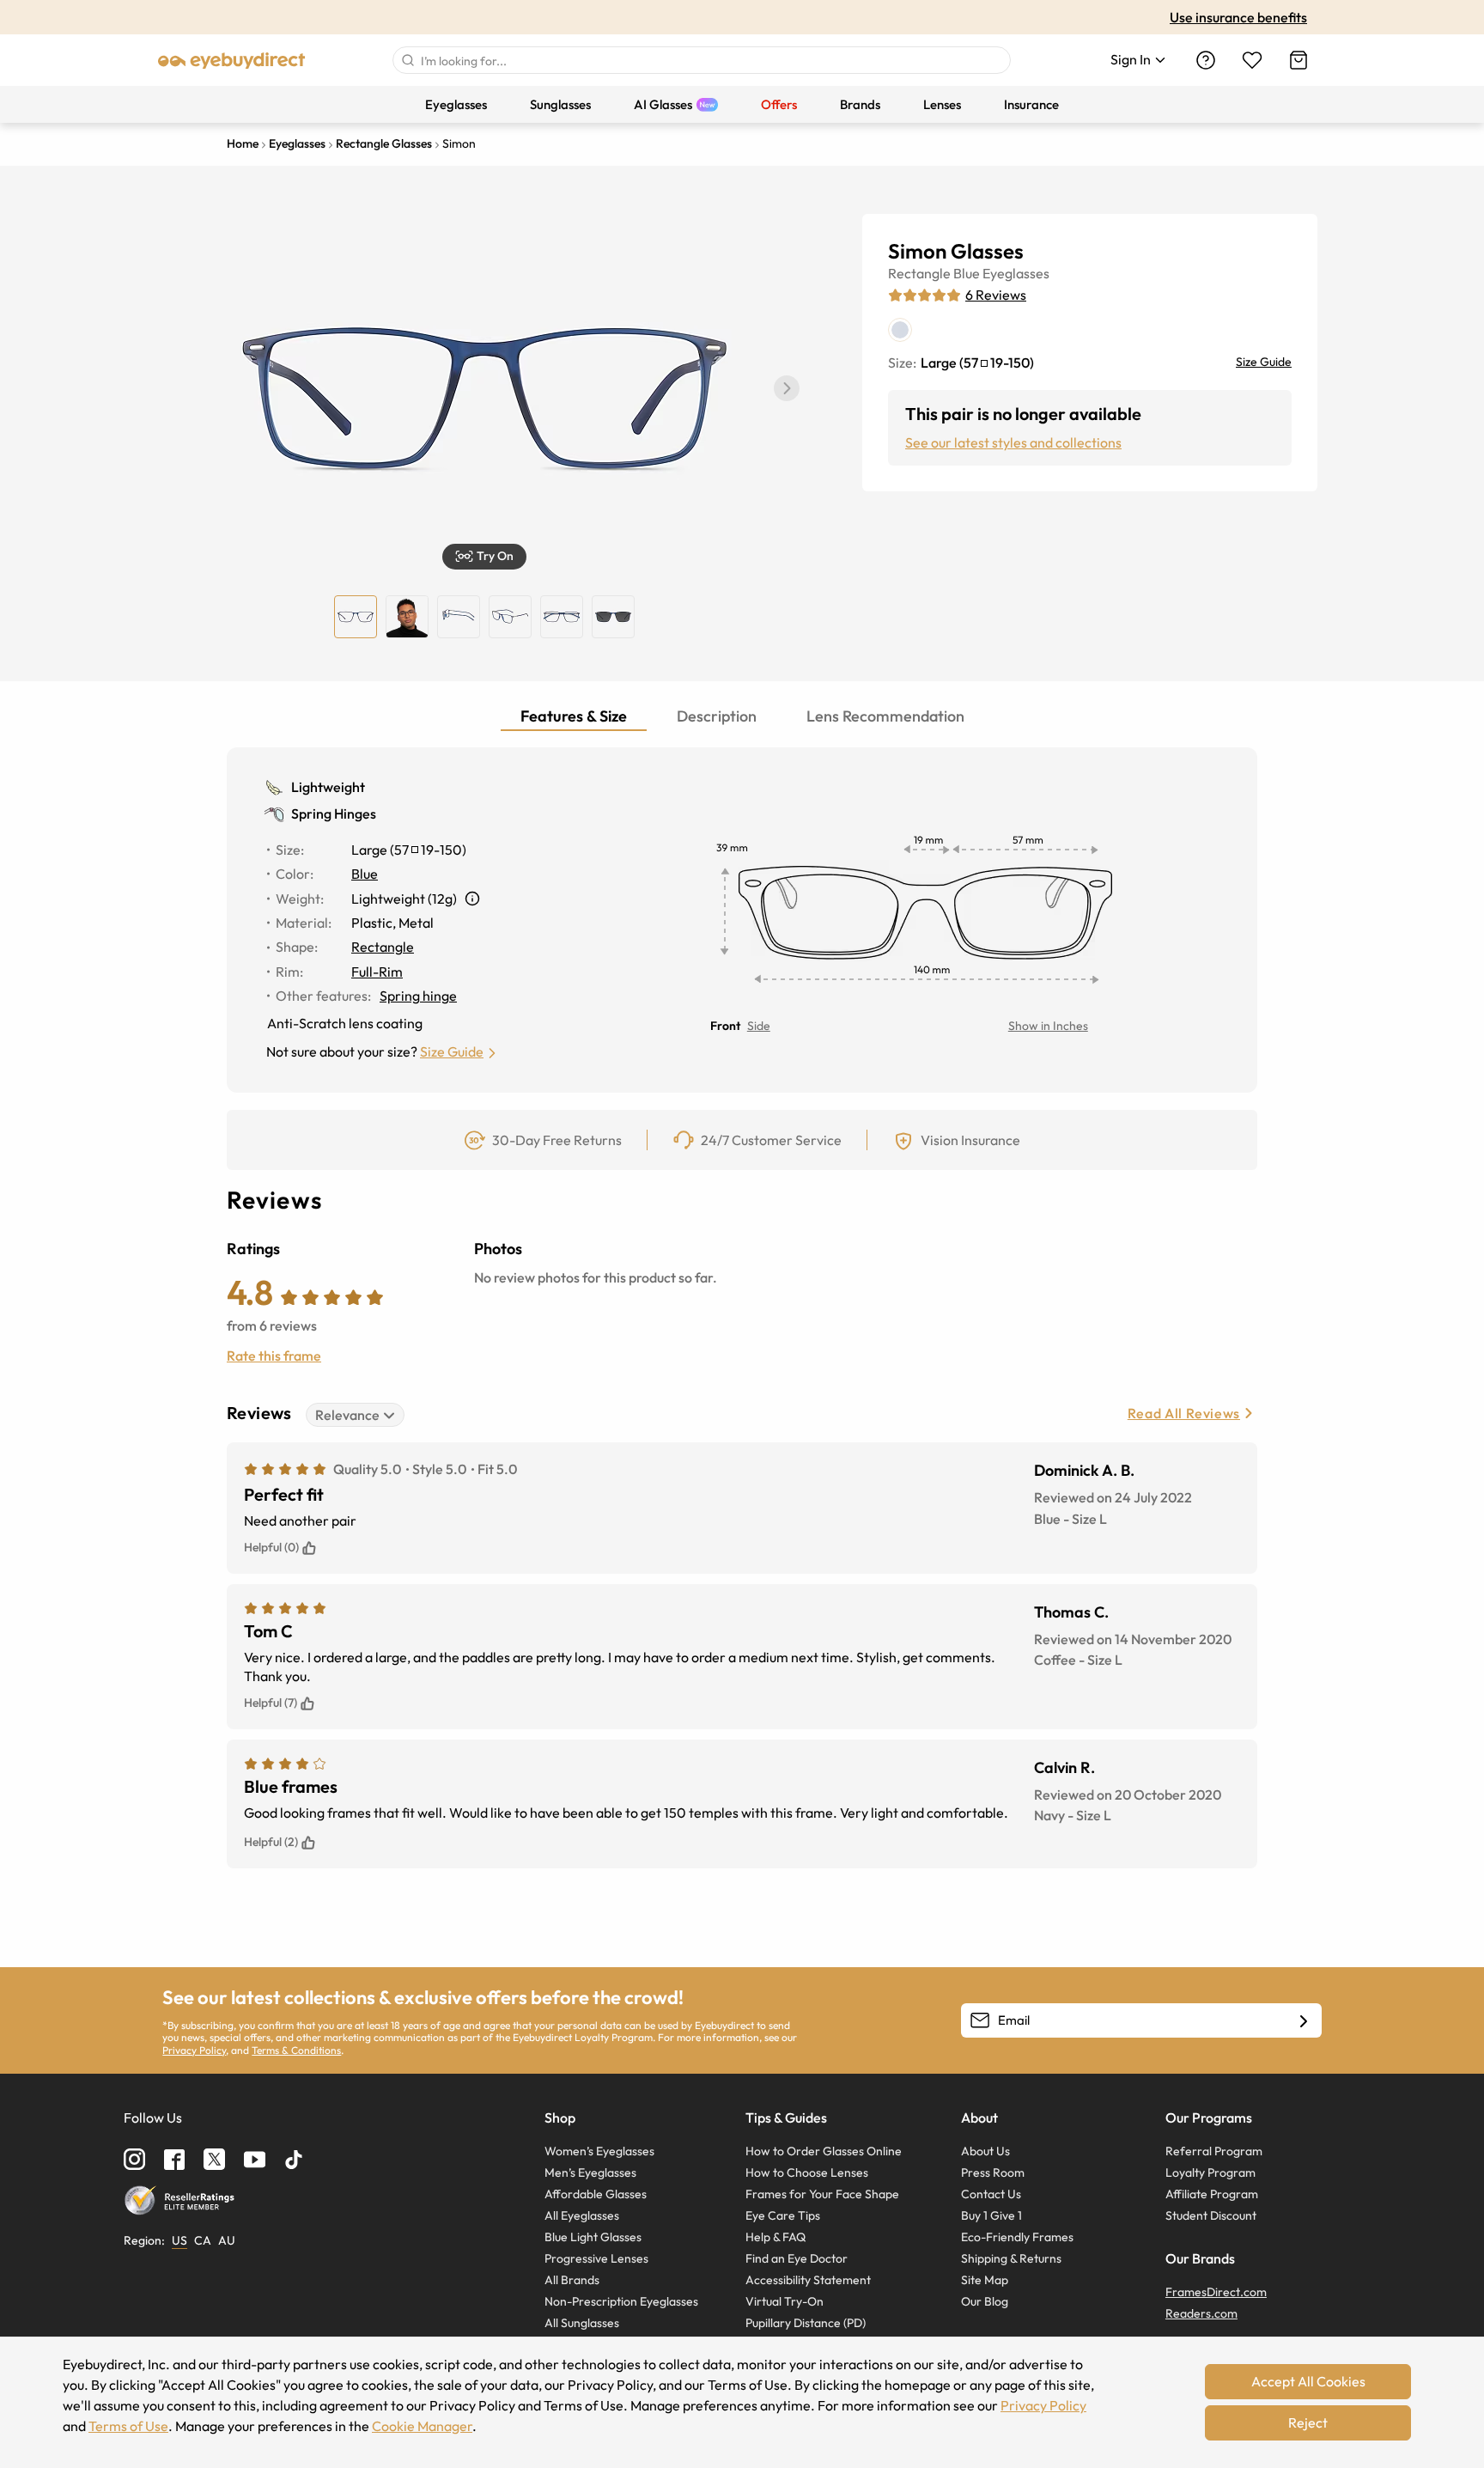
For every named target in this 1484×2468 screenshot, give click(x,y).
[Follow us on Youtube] (255, 2159)
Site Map (985, 2280)
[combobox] (702, 60)
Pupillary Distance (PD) (806, 2323)
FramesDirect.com (1216, 2292)
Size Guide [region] (1264, 362)
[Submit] (407, 60)
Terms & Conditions (296, 2050)
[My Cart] (1298, 60)
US (179, 2240)
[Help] (1206, 60)
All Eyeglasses (582, 2215)
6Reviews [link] (996, 295)
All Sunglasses (582, 2323)
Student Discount (1211, 2215)
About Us (985, 2151)
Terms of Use (128, 2426)
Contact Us (991, 2194)
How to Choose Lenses (807, 2172)
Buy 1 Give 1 (991, 2215)
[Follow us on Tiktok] (294, 2160)
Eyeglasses (1016, 273)
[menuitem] (456, 104)
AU (227, 2240)
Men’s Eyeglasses (590, 2172)
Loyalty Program (1210, 2172)
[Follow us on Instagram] (134, 2159)
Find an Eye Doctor (797, 2258)
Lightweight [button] (328, 787)
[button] (787, 388)
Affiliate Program (1212, 2194)
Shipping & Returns (1011, 2258)
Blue (967, 273)
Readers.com (1201, 2313)
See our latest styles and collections (1013, 442)
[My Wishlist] (1252, 60)
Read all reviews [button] (1184, 1413)
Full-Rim (377, 972)
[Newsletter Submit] (1304, 2021)
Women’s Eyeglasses (599, 2151)
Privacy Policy (194, 2050)
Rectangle (919, 273)
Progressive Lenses (596, 2258)
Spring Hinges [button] (334, 814)
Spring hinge (418, 996)
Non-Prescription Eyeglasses (621, 2301)
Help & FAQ (775, 2237)
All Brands (572, 2280)
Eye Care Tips (783, 2215)
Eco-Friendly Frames (1017, 2237)
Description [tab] (717, 716)
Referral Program (1214, 2151)
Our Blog (985, 2301)
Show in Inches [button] (1048, 1026)
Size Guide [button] (452, 1051)
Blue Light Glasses (593, 2237)
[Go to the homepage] (232, 60)
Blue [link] (365, 874)
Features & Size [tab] (574, 716)
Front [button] (725, 1026)
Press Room (993, 2172)
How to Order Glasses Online (824, 2151)
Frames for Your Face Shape (822, 2194)
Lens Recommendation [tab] (885, 716)
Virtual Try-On (785, 2301)
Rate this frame (274, 1356)
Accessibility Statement (808, 2280)
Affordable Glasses (596, 2194)
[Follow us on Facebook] (174, 2160)
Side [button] (759, 1026)
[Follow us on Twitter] (214, 2159)
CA (203, 2240)
